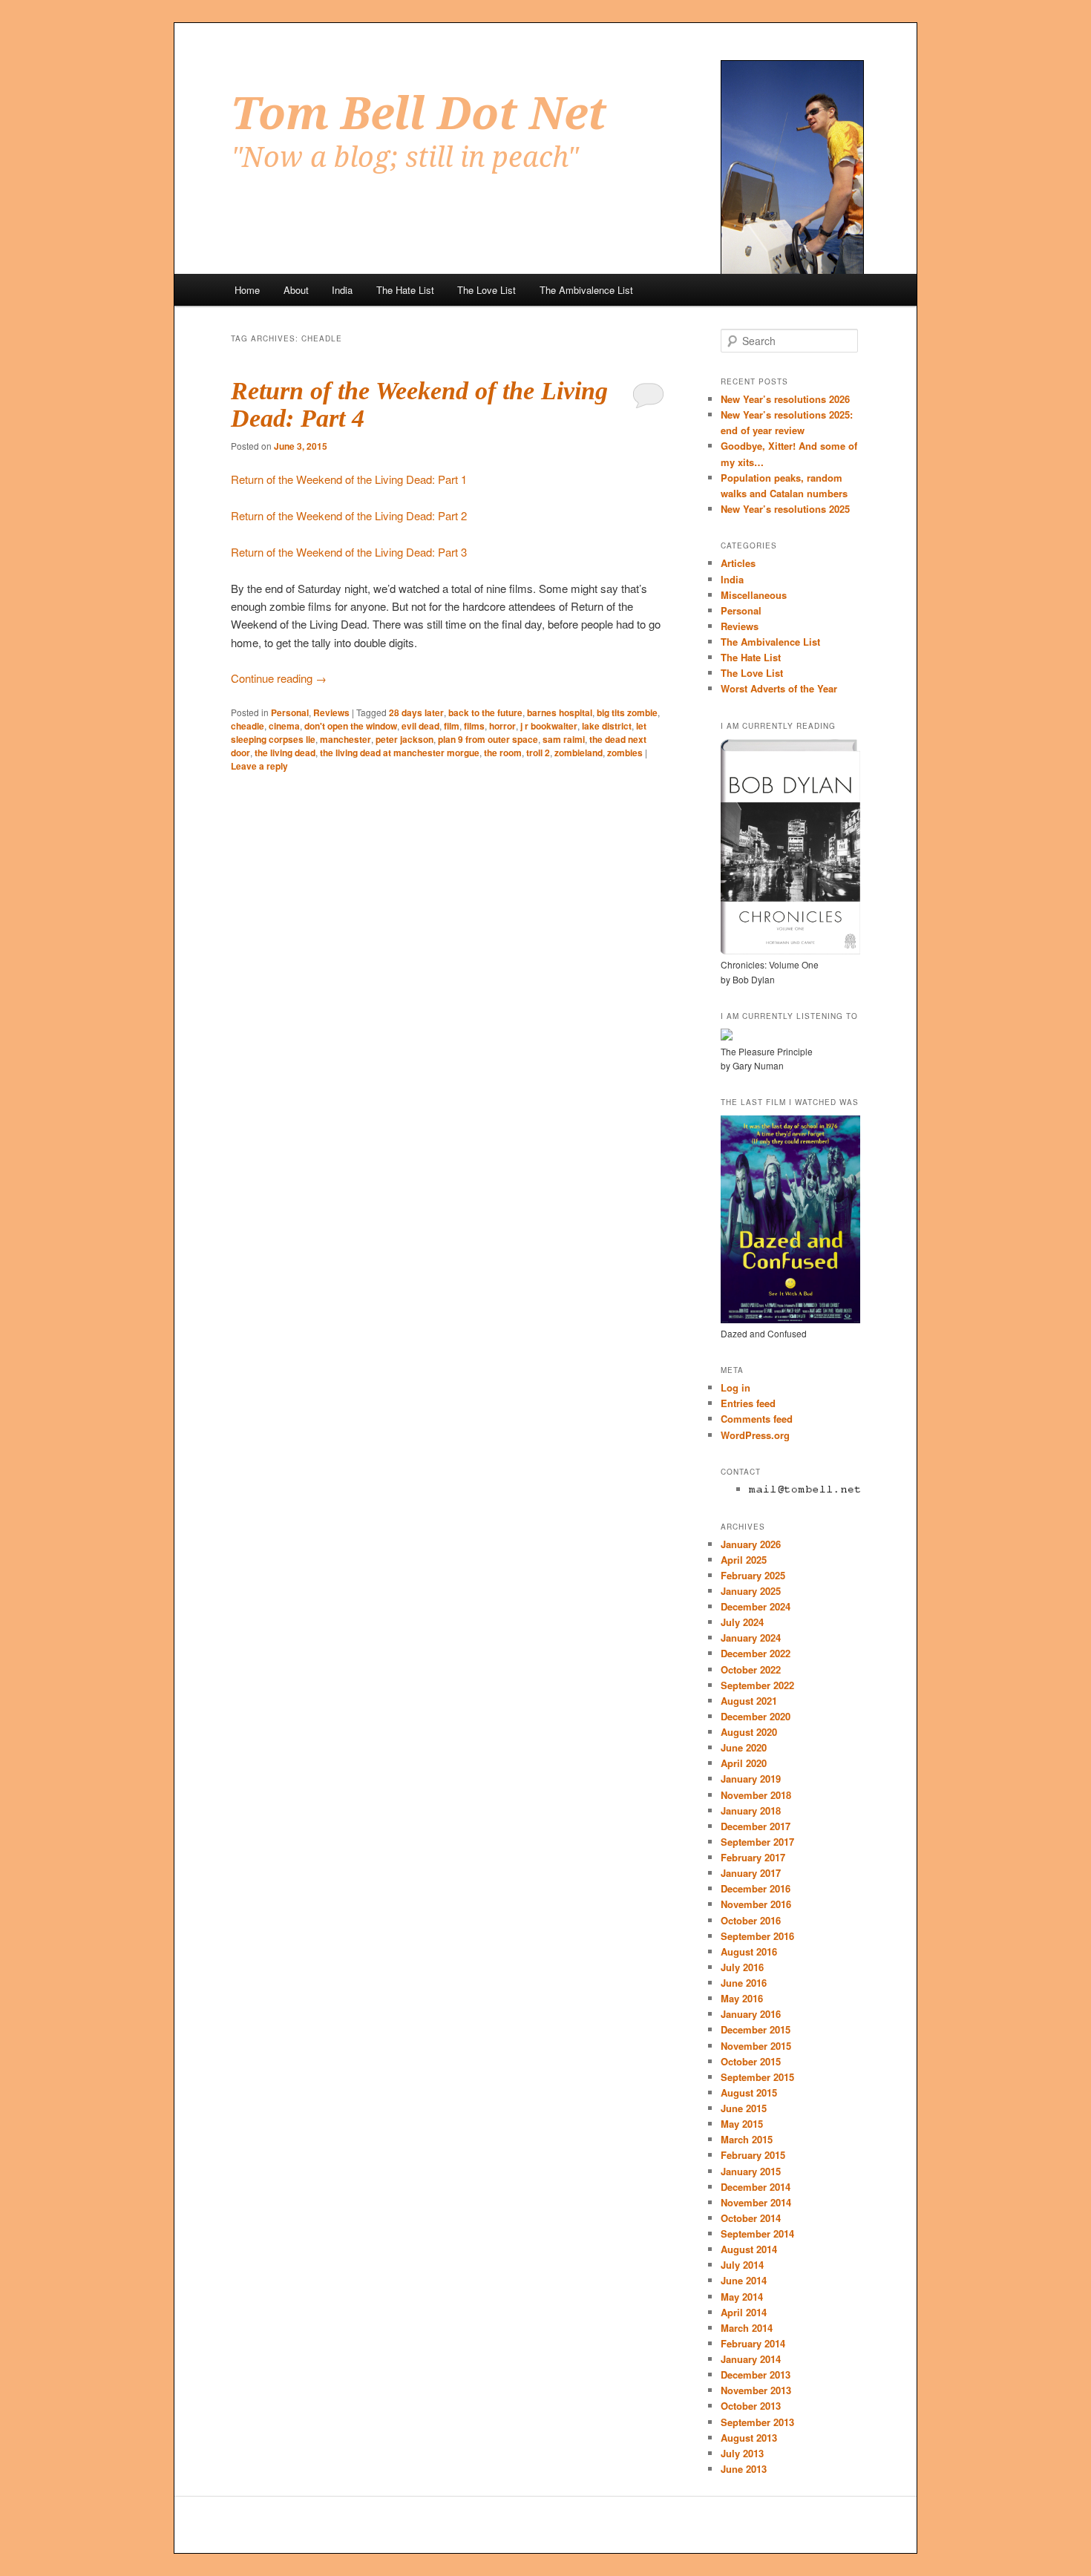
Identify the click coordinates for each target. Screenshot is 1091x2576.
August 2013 (749, 2438)
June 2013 (744, 2469)
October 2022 (751, 1669)
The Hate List (405, 290)
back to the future (485, 712)
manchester (345, 739)
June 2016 (744, 1983)
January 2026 (751, 1544)
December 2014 (756, 2187)
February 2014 (753, 2343)
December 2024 (756, 1606)
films (474, 726)
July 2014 (742, 2265)
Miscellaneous (754, 595)
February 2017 (753, 1857)
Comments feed (757, 1419)
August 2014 (749, 2249)
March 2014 (747, 2328)
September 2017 (757, 1842)
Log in (735, 1387)
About (296, 290)
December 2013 (756, 2375)
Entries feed (748, 1403)
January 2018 (751, 1810)
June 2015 (744, 2108)
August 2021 (749, 1701)
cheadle (248, 726)
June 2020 (744, 1747)
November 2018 (756, 1795)
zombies (625, 753)
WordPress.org (755, 1435)
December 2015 (756, 2029)
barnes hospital (560, 712)
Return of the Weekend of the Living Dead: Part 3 (349, 552)
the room (503, 753)
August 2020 (749, 1732)
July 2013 (742, 2453)
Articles (738, 563)
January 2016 (751, 2014)
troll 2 (538, 753)
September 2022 (757, 1685)
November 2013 (756, 2390)
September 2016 (757, 1936)
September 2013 (757, 2422)
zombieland (579, 753)
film (452, 726)
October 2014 (751, 2218)
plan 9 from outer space (488, 739)
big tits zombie (627, 712)
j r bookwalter (549, 726)
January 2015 (751, 2171)
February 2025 (753, 1575)
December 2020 (756, 1716)
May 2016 (742, 1998)
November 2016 (756, 1904)
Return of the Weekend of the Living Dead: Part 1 (349, 479)
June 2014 (744, 2280)
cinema (284, 726)
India (342, 290)
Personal (290, 712)
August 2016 (749, 1951)
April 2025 (744, 1560)
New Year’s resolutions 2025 (785, 509)
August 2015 (749, 2092)
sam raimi (564, 739)
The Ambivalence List (586, 290)
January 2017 (751, 1873)
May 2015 (742, 2124)
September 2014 (757, 2233)
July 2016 (742, 1967)
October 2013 (751, 2406)
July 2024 (742, 1622)
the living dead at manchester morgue (400, 753)
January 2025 (751, 1591)
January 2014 (751, 2359)
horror (502, 726)
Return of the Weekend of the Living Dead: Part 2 (349, 515)
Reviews (331, 712)
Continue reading (279, 678)
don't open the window (351, 726)
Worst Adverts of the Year (779, 688)
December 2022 (756, 1653)
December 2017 (756, 1826)
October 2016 (751, 1920)
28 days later (416, 712)
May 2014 (742, 2297)
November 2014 (756, 2202)
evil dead (420, 726)
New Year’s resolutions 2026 (785, 399)
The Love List (486, 290)
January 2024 (751, 1638)
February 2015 (753, 2155)
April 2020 (744, 1763)
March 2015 (747, 2139)
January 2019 (751, 1779)
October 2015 (751, 2061)
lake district (607, 726)
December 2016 (756, 1888)
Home (247, 290)
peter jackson (404, 739)
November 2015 (756, 2046)
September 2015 (757, 2077)
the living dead (285, 753)
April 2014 (744, 2312)
